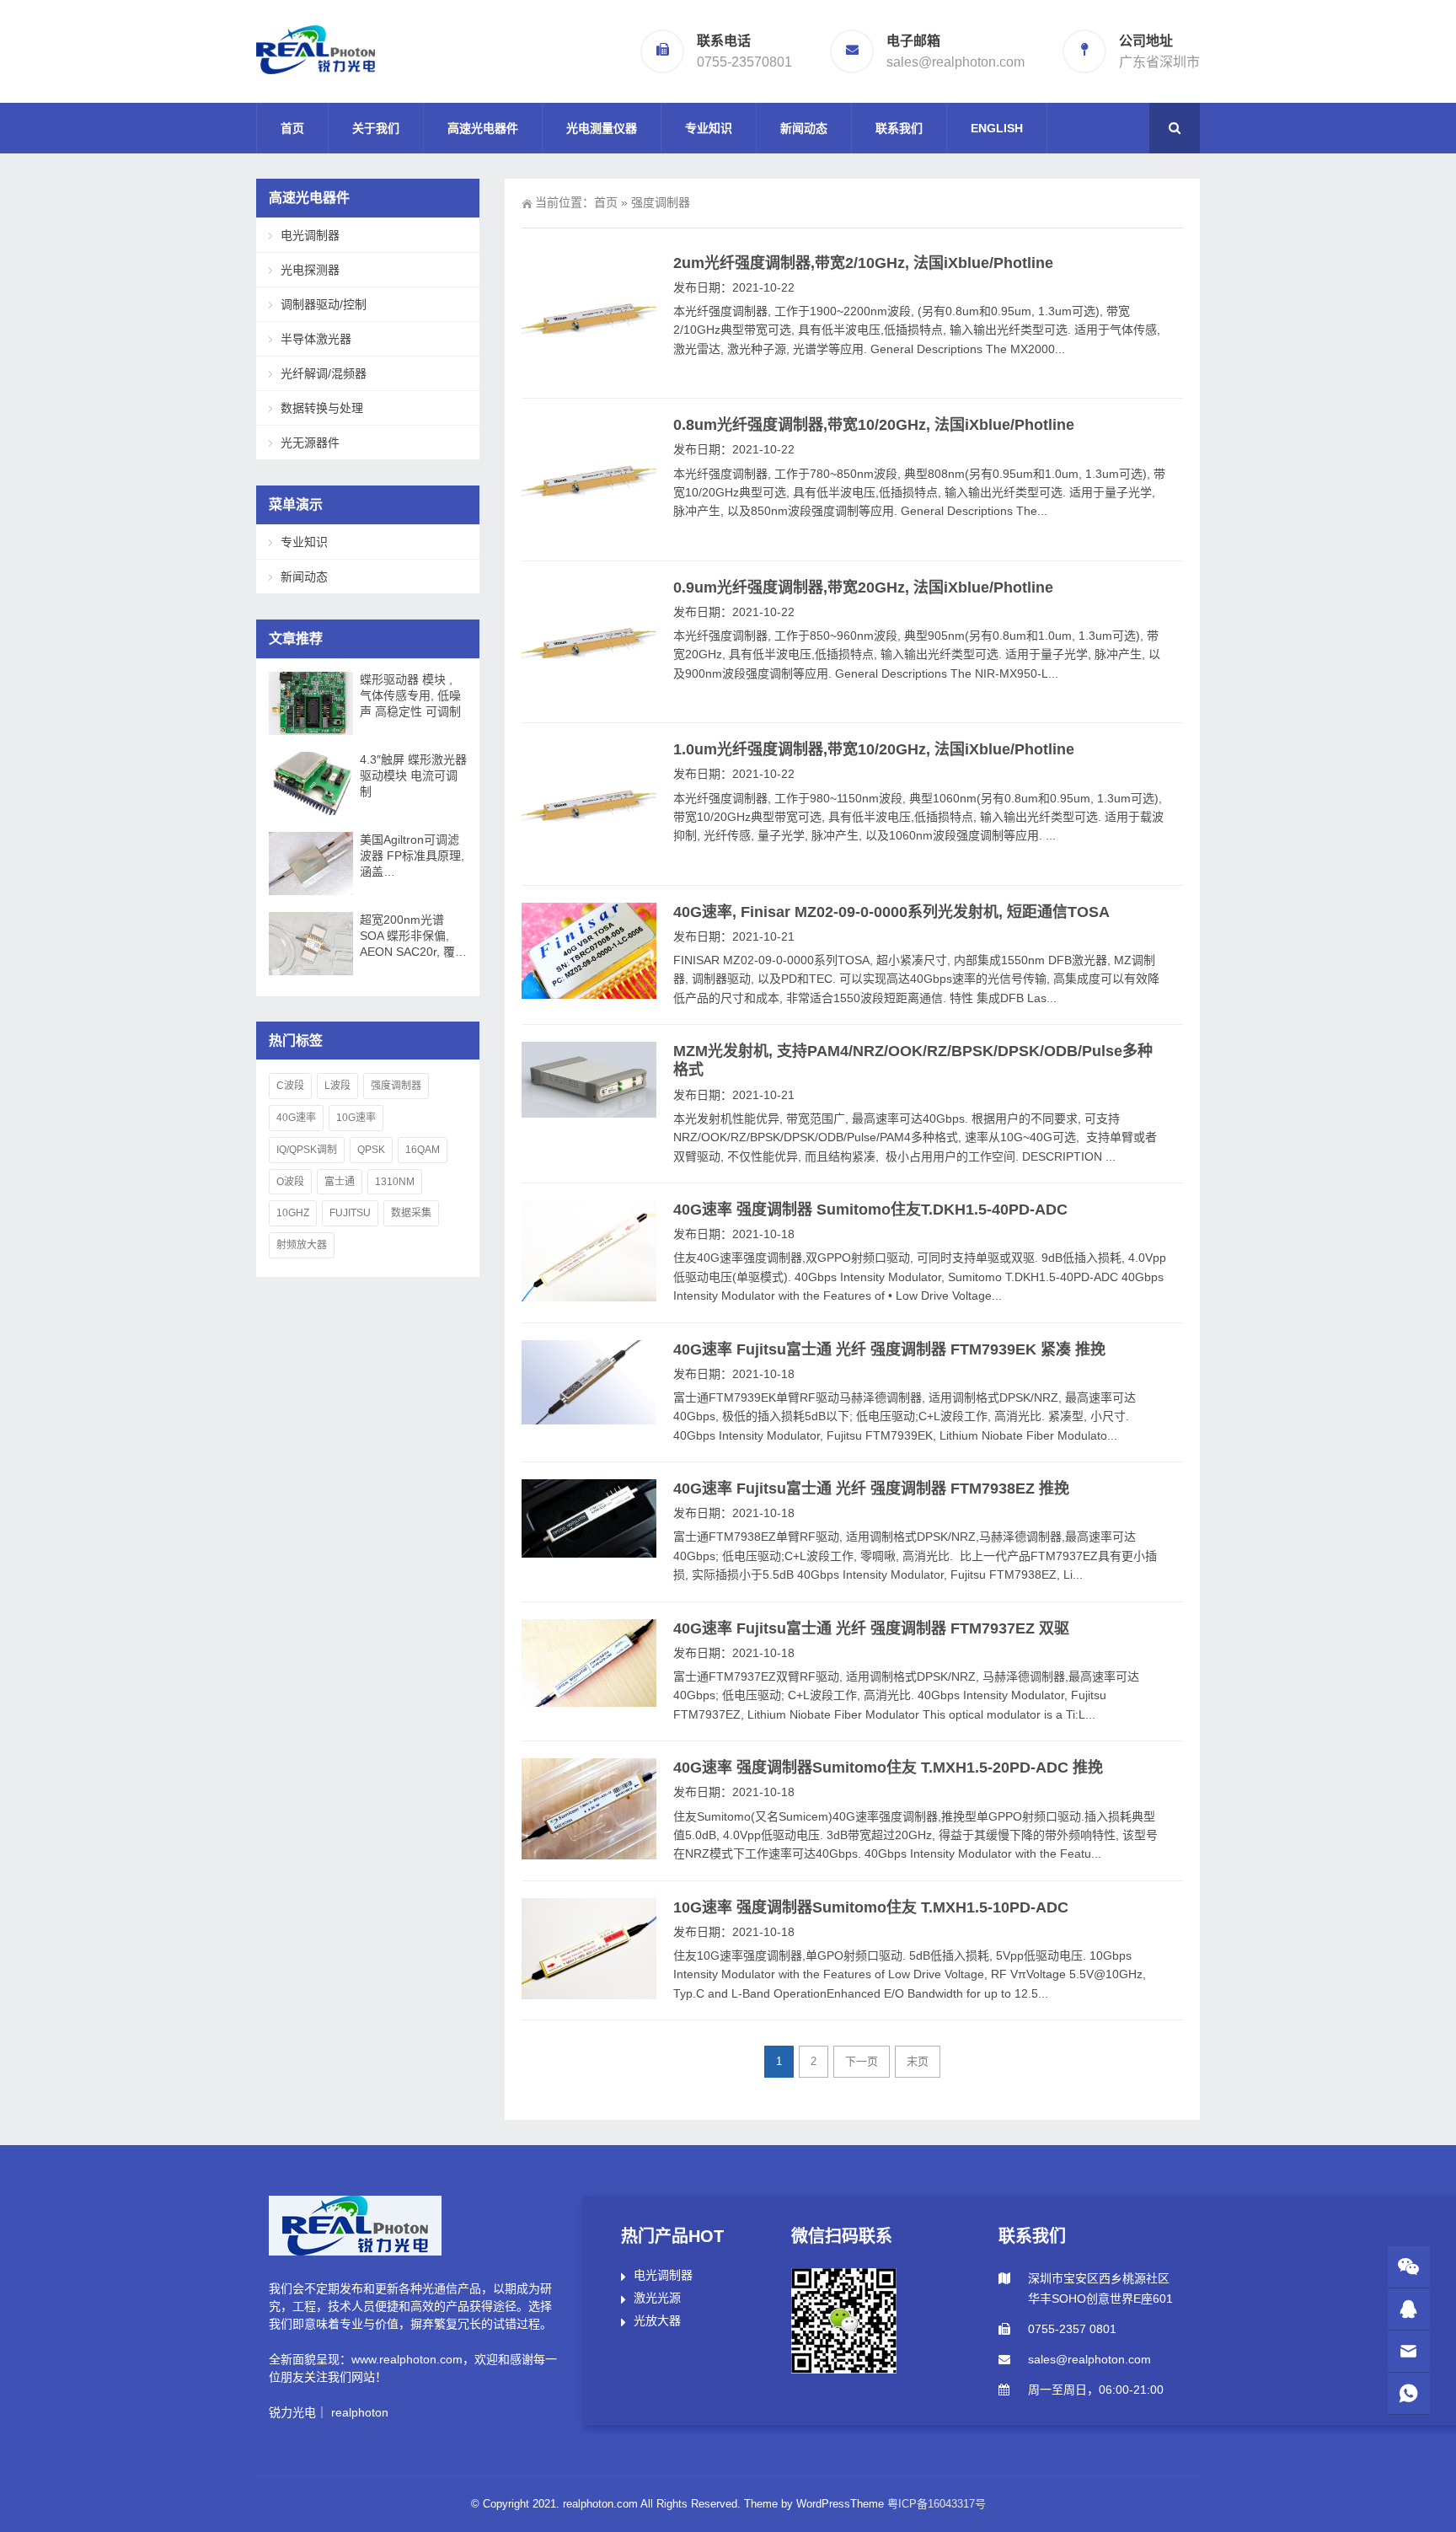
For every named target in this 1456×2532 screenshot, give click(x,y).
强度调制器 (396, 1086)
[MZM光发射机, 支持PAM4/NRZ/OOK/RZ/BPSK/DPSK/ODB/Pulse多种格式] (589, 1080)
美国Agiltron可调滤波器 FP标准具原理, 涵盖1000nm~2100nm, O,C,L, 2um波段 (412, 856)
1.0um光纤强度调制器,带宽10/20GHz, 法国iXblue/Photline (874, 749)
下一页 (862, 2061)
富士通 (340, 1182)
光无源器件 (310, 443)
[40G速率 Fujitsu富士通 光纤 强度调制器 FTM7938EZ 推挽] (589, 1518)
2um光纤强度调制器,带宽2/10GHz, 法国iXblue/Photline (863, 263)
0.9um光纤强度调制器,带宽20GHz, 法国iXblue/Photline (863, 587)
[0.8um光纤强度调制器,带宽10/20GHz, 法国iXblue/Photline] (589, 480)
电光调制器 (310, 235)
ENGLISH (997, 128)
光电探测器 (310, 270)
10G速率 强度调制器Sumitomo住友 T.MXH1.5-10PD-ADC (871, 1907)
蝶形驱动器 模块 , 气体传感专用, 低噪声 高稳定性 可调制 (410, 695)
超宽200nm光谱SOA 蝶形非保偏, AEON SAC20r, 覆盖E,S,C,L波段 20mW (413, 936)
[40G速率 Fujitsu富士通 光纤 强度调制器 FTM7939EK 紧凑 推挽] (589, 1383)
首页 (292, 128)
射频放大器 (302, 1245)
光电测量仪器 (602, 128)
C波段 (290, 1086)
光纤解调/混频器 (324, 373)
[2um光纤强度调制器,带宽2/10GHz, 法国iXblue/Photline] (589, 318)
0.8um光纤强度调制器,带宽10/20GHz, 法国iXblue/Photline (874, 425)
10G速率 (356, 1118)
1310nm (395, 1182)
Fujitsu (350, 1213)
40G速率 (296, 1118)
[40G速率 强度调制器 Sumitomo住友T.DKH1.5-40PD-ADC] (589, 1251)
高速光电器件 (483, 128)
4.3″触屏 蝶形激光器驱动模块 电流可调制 (413, 775)
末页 (918, 2061)
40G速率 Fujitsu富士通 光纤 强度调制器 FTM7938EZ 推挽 (871, 1489)
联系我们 (899, 128)
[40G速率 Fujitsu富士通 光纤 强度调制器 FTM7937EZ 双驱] (589, 1663)
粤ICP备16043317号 (937, 2504)
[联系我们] (1409, 2309)
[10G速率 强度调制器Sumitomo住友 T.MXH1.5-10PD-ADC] (589, 1949)
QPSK (371, 1150)
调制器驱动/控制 (324, 304)
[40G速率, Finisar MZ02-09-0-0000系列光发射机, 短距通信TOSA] (589, 951)
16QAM (423, 1150)
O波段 (290, 1182)
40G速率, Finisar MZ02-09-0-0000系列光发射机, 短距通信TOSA (891, 912)
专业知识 (709, 128)
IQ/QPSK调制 (307, 1150)
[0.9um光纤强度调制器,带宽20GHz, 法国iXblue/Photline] (589, 642)
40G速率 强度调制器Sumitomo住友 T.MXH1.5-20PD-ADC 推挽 (888, 1768)
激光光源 (657, 2298)
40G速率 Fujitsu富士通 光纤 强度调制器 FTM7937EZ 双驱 (871, 1628)
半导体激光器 (316, 339)
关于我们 (376, 128)
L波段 (337, 1086)
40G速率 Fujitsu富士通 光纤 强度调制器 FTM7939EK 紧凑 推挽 (889, 1349)
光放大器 (657, 2320)
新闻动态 (804, 128)
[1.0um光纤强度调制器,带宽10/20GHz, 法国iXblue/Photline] (589, 804)
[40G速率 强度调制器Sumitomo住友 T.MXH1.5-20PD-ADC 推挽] (589, 1809)
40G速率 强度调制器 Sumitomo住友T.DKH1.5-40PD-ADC (870, 1210)
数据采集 (411, 1213)
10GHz (293, 1213)
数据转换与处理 (322, 408)
